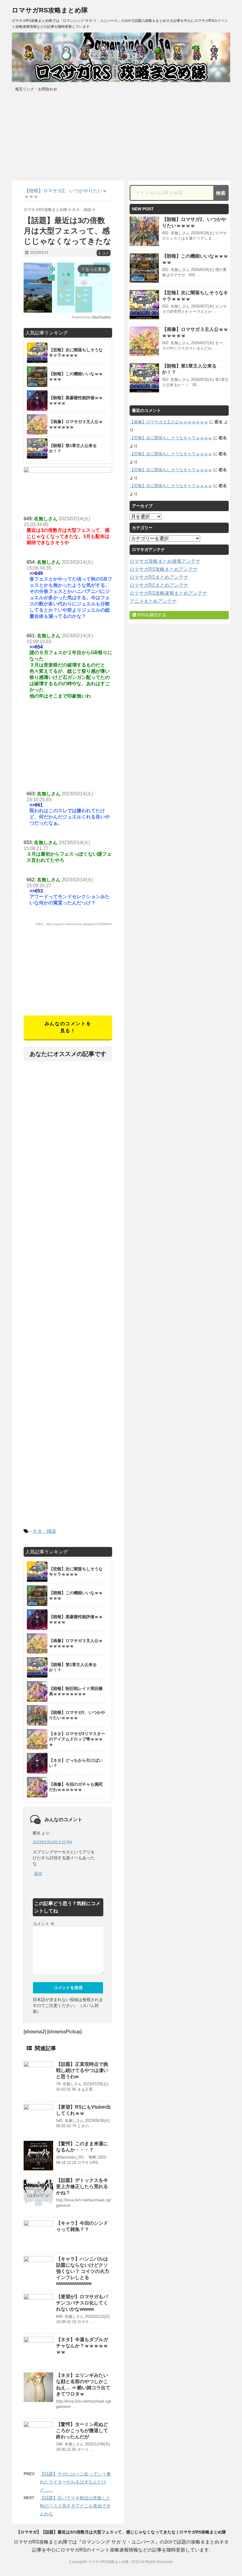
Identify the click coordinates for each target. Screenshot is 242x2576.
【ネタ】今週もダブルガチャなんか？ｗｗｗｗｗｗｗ (82, 2346)
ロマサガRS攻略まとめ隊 (50, 10)
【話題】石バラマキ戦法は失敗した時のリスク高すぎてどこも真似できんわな (75, 2506)
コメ (104, 253)
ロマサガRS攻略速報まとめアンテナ (168, 593)
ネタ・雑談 (44, 1531)
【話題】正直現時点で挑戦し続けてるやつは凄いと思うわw (82, 2070)
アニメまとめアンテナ (153, 601)
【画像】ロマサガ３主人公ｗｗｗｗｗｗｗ (169, 422)
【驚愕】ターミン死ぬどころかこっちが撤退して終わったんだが (82, 2430)
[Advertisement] (68, 974)
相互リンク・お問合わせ (36, 89)
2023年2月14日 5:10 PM (52, 1842)
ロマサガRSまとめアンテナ (159, 577)
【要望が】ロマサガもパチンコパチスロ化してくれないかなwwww (82, 2303)
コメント (44, 1924)
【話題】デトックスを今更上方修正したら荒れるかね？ (82, 2186)
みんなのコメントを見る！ (68, 1027)
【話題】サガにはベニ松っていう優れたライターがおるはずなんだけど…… (75, 2482)
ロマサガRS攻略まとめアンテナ (164, 569)
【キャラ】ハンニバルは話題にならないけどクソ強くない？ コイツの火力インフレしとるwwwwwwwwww (83, 2271)
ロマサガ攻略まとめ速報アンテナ (165, 561)
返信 (38, 1874)
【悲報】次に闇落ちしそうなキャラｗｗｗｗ (171, 438)
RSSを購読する (151, 615)
